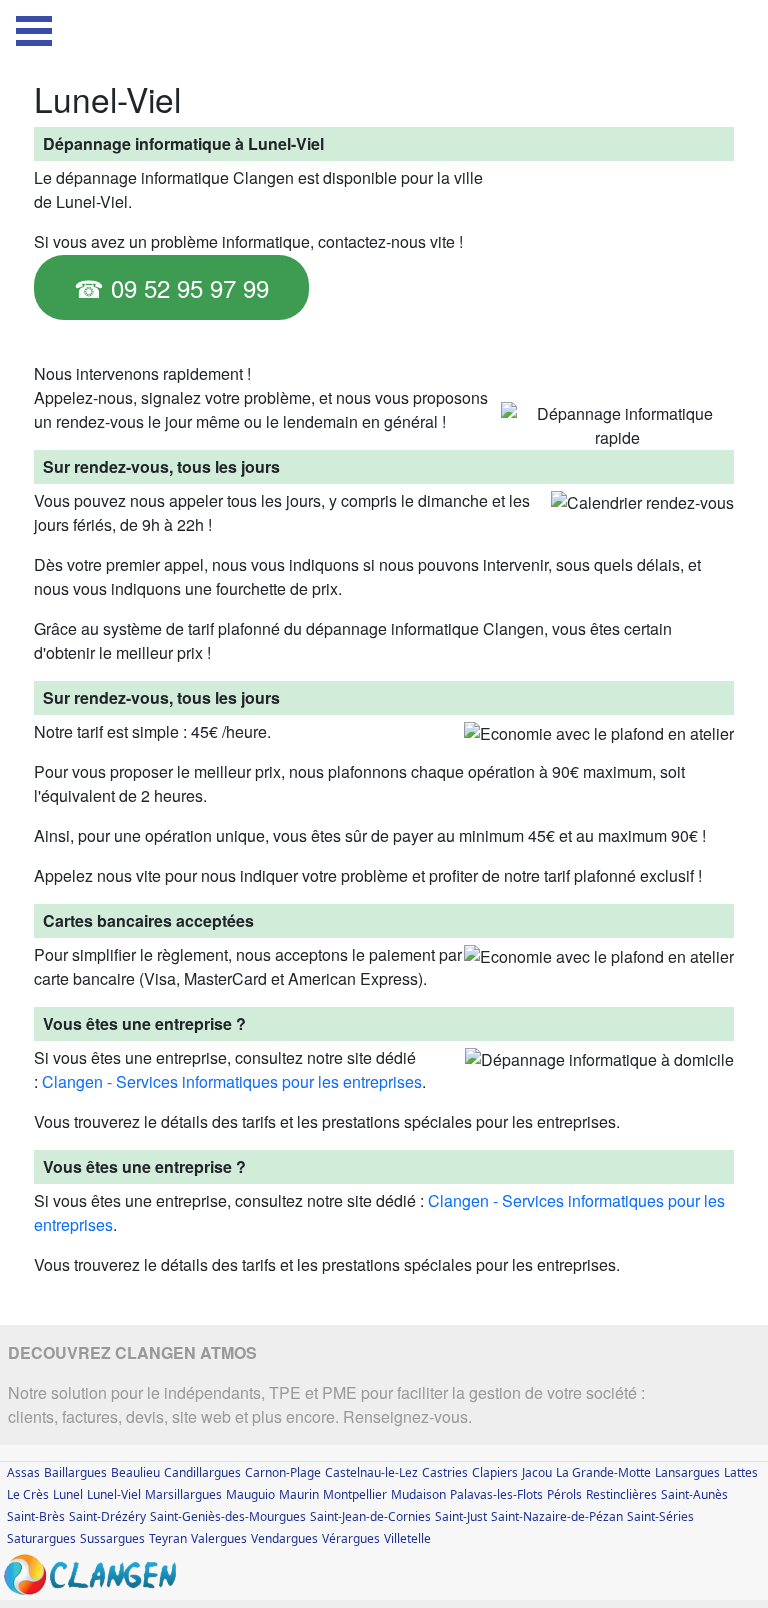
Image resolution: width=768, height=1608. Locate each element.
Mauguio (250, 1494)
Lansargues (687, 1472)
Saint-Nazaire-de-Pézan (557, 1516)
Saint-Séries (660, 1516)
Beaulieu (135, 1472)
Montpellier (355, 1494)
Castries (445, 1472)
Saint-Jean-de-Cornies (370, 1516)
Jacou (537, 1472)
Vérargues (351, 1538)
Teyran (168, 1538)
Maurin (299, 1494)
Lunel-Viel (114, 1494)
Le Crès (28, 1494)
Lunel (68, 1494)
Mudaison (418, 1494)
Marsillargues (183, 1494)
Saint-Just (461, 1516)
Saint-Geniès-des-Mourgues (228, 1516)
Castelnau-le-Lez (371, 1472)
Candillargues (202, 1472)
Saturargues (41, 1538)
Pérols (564, 1494)
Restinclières (621, 1494)
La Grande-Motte (603, 1472)
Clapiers (495, 1472)
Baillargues (75, 1472)
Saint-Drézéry (107, 1516)
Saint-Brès (36, 1516)
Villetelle (407, 1538)
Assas (23, 1472)
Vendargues (284, 1538)
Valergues (219, 1538)
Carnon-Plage (283, 1472)
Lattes (741, 1472)
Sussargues (112, 1538)
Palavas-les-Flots (496, 1494)
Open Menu (34, 31)
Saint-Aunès (694, 1494)
